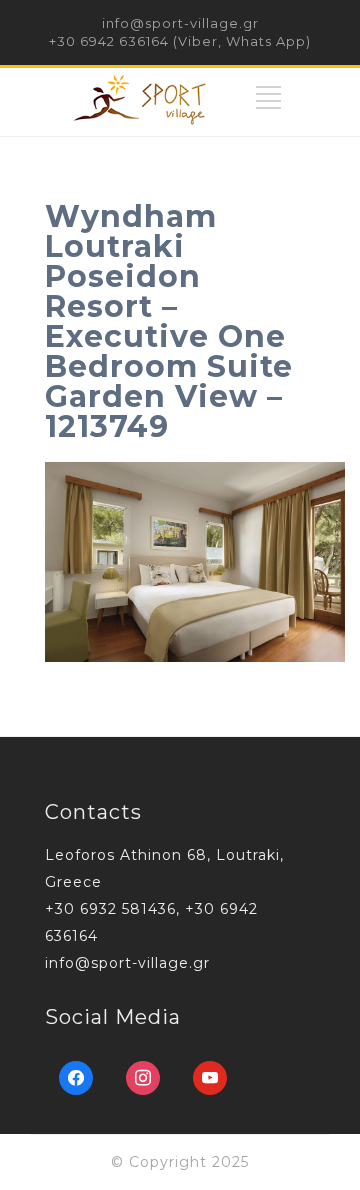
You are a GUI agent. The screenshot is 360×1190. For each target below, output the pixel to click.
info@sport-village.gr (180, 23)
